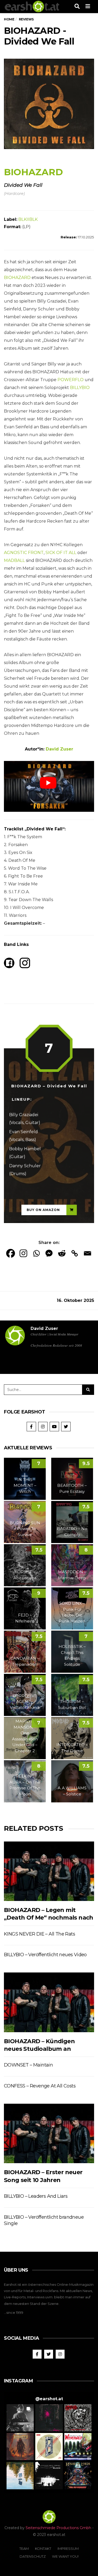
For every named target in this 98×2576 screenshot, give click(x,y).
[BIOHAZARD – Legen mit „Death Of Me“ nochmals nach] (49, 1871)
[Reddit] (62, 1253)
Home (9, 19)
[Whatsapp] (36, 1253)
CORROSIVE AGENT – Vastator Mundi (25, 1702)
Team (24, 2548)
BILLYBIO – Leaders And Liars (36, 2196)
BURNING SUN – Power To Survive (25, 1529)
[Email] (87, 1253)
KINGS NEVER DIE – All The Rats (39, 1934)
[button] (20, 2418)
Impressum (68, 2548)
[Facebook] (11, 1253)
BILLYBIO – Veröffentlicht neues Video (45, 1955)
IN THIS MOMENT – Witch (25, 1486)
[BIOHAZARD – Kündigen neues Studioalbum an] (49, 2002)
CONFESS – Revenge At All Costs (40, 2086)
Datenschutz (33, 2556)
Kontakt (43, 2548)
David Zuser (44, 1328)
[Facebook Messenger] (49, 1253)
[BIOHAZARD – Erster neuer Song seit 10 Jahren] (49, 2133)
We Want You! (65, 2556)
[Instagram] (23, 1253)
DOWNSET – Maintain (28, 2065)
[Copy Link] (75, 1253)
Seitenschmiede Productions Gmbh (58, 2528)
